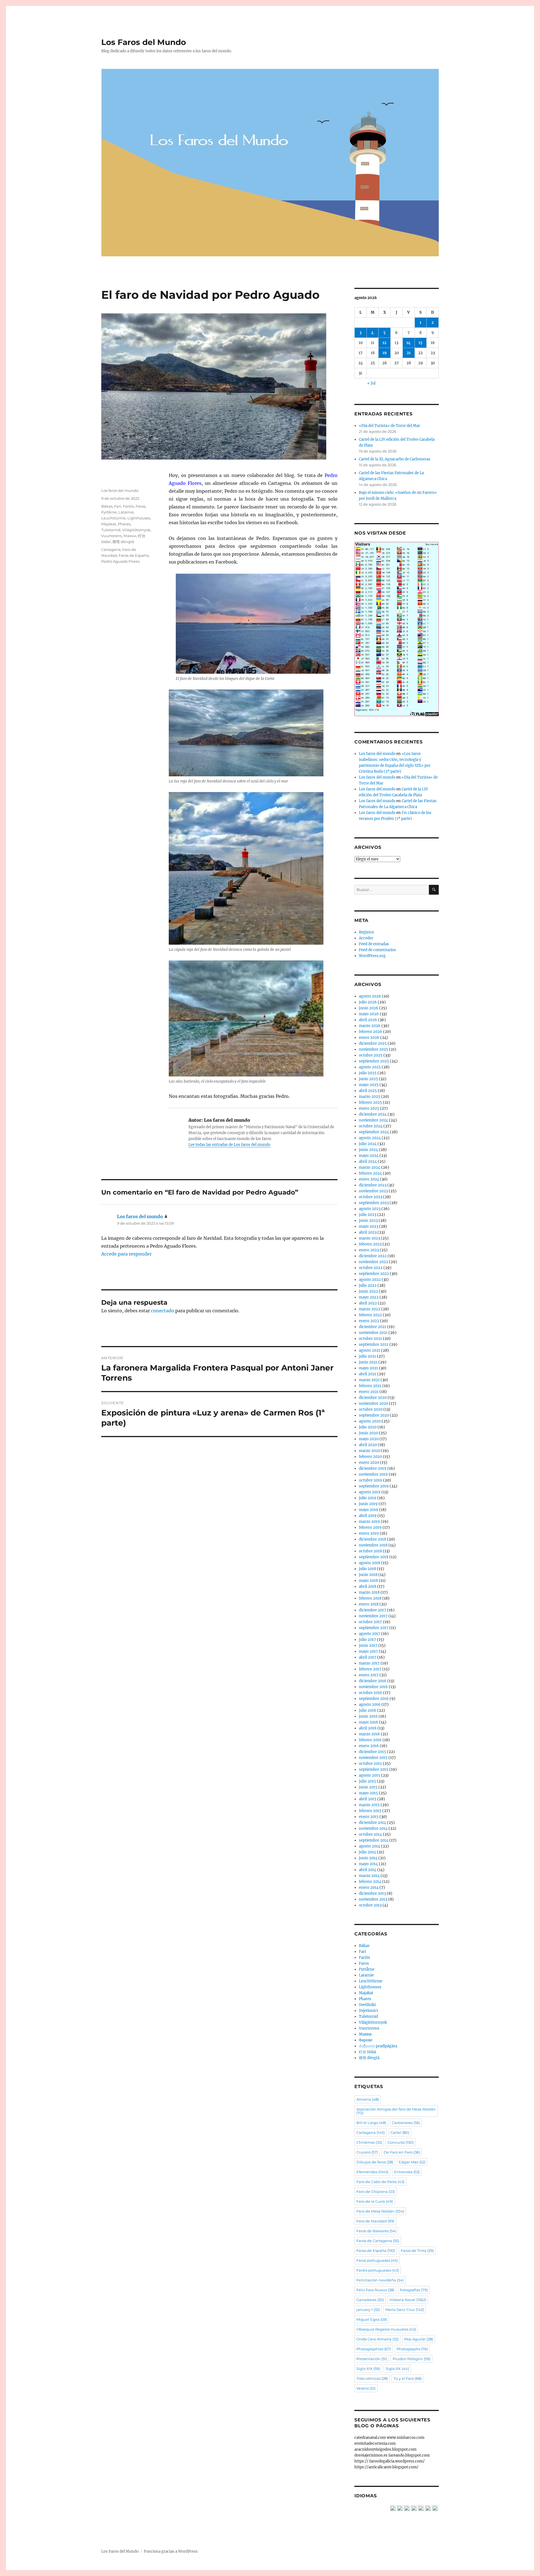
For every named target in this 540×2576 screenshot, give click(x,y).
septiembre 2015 (374, 1769)
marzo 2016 (369, 1734)
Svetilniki (367, 2005)
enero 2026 (369, 1038)
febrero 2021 (370, 1386)
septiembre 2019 (374, 1486)
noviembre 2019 (373, 1474)
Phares (124, 524)
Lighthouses (139, 518)
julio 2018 (367, 1569)
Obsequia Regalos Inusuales (386, 2329)
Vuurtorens (112, 536)
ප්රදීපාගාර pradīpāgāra (378, 2046)
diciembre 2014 (373, 1823)
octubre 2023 (371, 1197)
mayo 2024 (369, 1156)
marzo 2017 (369, 1663)
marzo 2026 (370, 1026)
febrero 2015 (370, 1811)
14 (409, 343)
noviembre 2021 (373, 1333)
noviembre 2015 (373, 1758)
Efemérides (372, 2172)
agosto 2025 (370, 1067)
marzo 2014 (369, 1876)
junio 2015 (368, 1787)
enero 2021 (369, 1392)
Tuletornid (111, 530)
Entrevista (407, 2172)
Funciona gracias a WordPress (171, 2551)
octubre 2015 (370, 1764)
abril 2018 (368, 1586)
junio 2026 (369, 1008)
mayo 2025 (369, 1085)
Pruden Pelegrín (411, 2359)
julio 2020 (368, 1427)
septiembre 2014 (374, 1840)
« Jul (371, 383)
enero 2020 (369, 1463)
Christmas (369, 2142)
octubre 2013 (370, 1905)
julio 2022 (368, 1285)
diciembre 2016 (373, 1681)
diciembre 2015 (373, 1752)
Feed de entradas (374, 944)
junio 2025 (368, 1079)
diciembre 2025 (373, 1043)
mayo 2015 (368, 1793)
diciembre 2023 (373, 1185)
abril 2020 (368, 1445)
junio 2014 (368, 1858)
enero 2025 (369, 1108)
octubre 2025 (371, 1055)
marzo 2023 (369, 1238)
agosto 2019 (370, 1492)
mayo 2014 (368, 1864)
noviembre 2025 (373, 1049)
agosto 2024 (370, 1138)
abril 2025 (368, 1091)
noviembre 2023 (373, 1191)
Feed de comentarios (377, 950)
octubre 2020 (371, 1409)
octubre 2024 (371, 1126)
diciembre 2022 (373, 1256)
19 (385, 353)
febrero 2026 (371, 1032)
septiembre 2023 (374, 1203)
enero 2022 (369, 1321)
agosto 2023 (370, 1209)
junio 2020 (368, 1433)
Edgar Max (412, 2162)
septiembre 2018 (374, 1557)
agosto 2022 (370, 1280)
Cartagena (111, 549)
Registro (366, 932)
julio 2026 (368, 1002)
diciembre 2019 (373, 1468)
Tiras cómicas (372, 2378)
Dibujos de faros (375, 2162)
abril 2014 (368, 1870)
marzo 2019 (369, 1522)
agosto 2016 (370, 1705)
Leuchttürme (113, 518)
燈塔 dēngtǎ (123, 542)
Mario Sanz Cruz (405, 2310)
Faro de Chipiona (376, 2191)
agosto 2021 (370, 1350)
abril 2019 (368, 1516)
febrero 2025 (370, 1102)
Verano (366, 2388)
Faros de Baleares (376, 2231)
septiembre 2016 (374, 1699)
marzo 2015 (369, 1805)
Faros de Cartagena (378, 2241)
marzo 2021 (369, 1380)
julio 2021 (367, 1356)
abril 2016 (368, 1728)
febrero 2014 (370, 1882)
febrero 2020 (370, 1457)
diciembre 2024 (373, 1114)
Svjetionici (368, 2011)
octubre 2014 (370, 1834)
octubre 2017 (370, 1622)
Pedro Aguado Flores (120, 561)
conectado (163, 1311)
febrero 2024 (370, 1173)
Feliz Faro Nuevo (375, 2290)
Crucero (367, 2152)
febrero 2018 (370, 1598)
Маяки (130, 536)
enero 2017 (369, 1675)
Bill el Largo (371, 2123)
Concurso (401, 2142)
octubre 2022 (371, 1268)
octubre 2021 (370, 1339)
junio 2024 (368, 1150)
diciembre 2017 (373, 1610)
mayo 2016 (369, 1722)
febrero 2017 (370, 1669)
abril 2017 (368, 1657)
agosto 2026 (370, 996)
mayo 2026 (369, 1014)
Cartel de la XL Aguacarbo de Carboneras (395, 459)
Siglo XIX (368, 2369)
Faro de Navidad (375, 2221)
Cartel (400, 2132)
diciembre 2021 (373, 1327)
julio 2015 (367, 1781)
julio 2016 (368, 1710)
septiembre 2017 (374, 1628)
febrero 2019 (370, 1527)
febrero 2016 (370, 1740)
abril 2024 (368, 1162)
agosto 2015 (370, 1775)
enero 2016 (369, 1746)
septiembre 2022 (374, 1274)
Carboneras (406, 2123)
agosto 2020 (370, 1421)
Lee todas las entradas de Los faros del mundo (229, 1145)
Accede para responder (126, 1254)
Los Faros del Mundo (144, 42)
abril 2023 (368, 1232)
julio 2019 (368, 1498)
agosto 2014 (370, 1846)
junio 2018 (368, 1575)
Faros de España (134, 555)
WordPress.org (372, 956)
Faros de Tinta (417, 2251)
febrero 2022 (370, 1315)
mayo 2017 (368, 1651)
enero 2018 (369, 1604)
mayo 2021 (368, 1368)
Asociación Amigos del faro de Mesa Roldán (396, 2111)
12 (384, 343)
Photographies (374, 2349)
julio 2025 (368, 1073)
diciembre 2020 (373, 1398)
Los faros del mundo (120, 490)
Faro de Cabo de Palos (380, 2182)
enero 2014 (369, 1888)
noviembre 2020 (373, 1404)
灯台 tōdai (367, 2052)
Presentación (372, 2359)
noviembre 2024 (373, 1120)
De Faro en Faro (402, 2152)
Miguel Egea (372, 2319)
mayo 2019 (369, 1510)
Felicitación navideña (380, 2280)
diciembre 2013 (372, 1893)
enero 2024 (369, 1179)
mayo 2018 (368, 1581)
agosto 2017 (370, 1634)
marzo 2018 (369, 1592)
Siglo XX (397, 2369)
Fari (118, 506)
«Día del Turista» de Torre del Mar (390, 426)
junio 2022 (368, 1291)
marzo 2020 (370, 1451)
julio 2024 (368, 1144)
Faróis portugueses (378, 2270)
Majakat (109, 524)
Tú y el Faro (408, 2378)
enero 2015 (369, 1817)
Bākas (107, 506)
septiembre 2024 (374, 1132)
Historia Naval (408, 2300)
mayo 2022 (369, 1297)
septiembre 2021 (374, 1344)
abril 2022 (368, 1303)
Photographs (412, 2349)
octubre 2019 (371, 1480)
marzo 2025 (370, 1097)
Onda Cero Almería (377, 2339)
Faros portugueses (377, 2260)
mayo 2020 (369, 1439)
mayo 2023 (369, 1226)
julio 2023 (368, 1215)
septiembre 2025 (374, 1061)
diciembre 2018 (373, 1539)
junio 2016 (368, 1716)
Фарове (366, 2040)
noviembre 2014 (373, 1828)
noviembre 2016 (373, 1687)
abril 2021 (368, 1374)
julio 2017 (367, 1640)
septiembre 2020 (374, 1415)
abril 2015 (368, 1799)
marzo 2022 (370, 1309)
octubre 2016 (371, 1693)
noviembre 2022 (373, 1262)
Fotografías (414, 2290)
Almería (368, 2099)
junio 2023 (368, 1221)
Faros (140, 506)
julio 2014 (367, 1852)
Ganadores (370, 2300)
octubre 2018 (370, 1551)
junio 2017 (368, 1646)
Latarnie (126, 512)
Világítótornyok (136, 530)
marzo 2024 (370, 1167)
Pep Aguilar (419, 2339)
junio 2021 (368, 1362)
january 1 (368, 2310)
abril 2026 (368, 1020)
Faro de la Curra (375, 2201)
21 (409, 353)
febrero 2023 (370, 1244)
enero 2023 (369, 1250)
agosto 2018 (370, 1563)
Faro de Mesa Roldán (380, 2211)
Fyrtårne (109, 512)
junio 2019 (368, 1504)
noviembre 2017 (373, 1616)
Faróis (128, 506)
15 (420, 343)
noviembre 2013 (373, 1899)
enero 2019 (369, 1533)
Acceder (366, 938)
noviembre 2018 (373, 1545)
